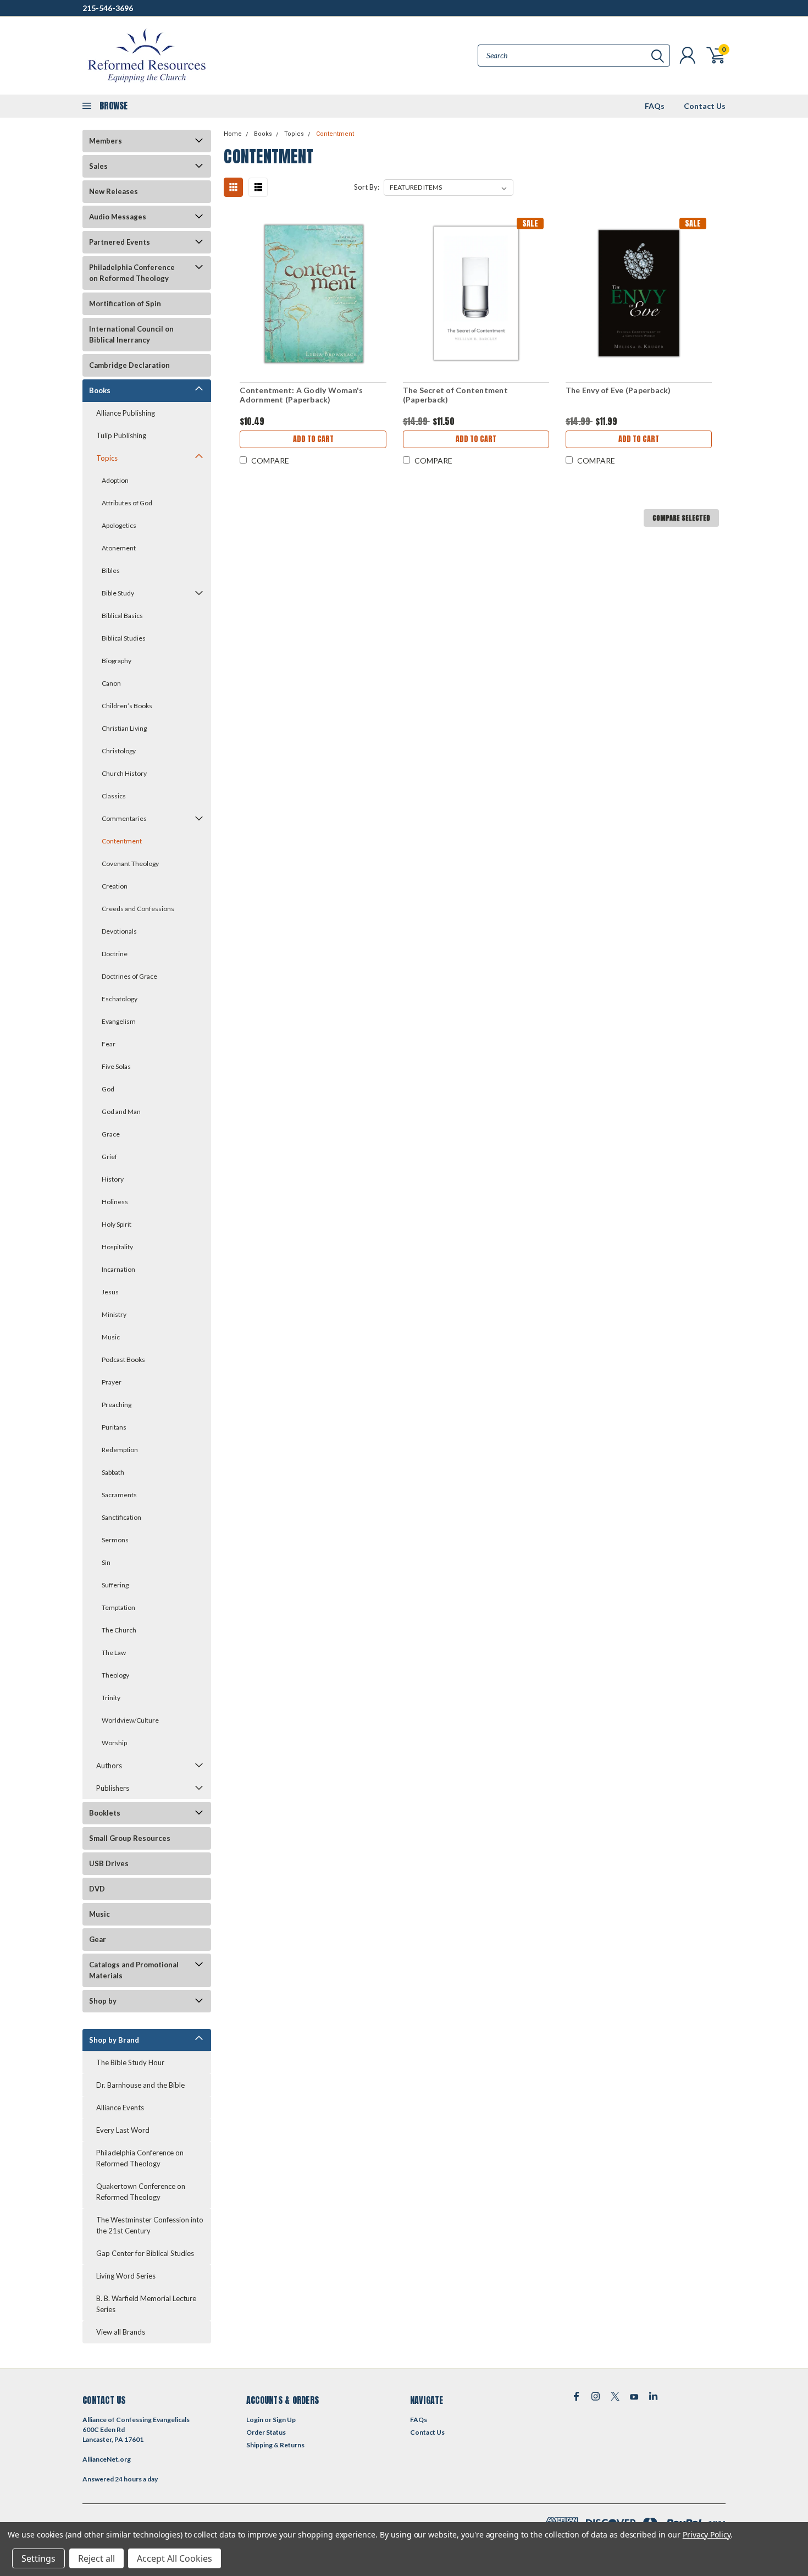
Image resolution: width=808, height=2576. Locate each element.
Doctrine (115, 954)
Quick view (313, 293)
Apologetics (119, 525)
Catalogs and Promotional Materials (134, 1970)
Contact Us (705, 106)
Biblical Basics (122, 616)
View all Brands (121, 2332)
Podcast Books (123, 1359)
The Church (119, 1630)
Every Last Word (123, 2130)
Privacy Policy (707, 2534)
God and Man (121, 1112)
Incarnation (118, 1269)
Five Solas (116, 1066)
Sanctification (121, 1517)
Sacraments (119, 1495)
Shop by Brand (114, 2040)
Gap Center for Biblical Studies (145, 2253)
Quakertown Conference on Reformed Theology (141, 2192)
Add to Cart (313, 439)
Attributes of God (127, 503)
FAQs (655, 106)
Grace (111, 1134)
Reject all (96, 2558)
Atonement (119, 548)
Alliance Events (120, 2108)
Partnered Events (120, 242)
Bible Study (118, 593)
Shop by (103, 2001)
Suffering (115, 1585)
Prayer (112, 1382)
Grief (109, 1157)
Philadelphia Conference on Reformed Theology (132, 273)
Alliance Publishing (126, 413)
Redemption (120, 1450)
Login (255, 2420)
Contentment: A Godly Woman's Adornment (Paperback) (301, 395)
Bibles (111, 570)
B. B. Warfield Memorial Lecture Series (146, 2304)
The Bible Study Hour (130, 2062)
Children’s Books (127, 706)
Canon (111, 683)
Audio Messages (118, 217)
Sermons (115, 1540)
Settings (38, 2558)
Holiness (115, 1202)
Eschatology (120, 999)
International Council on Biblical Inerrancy (131, 334)
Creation (115, 886)
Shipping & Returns (275, 2445)
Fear (109, 1044)
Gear (98, 1939)
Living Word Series (126, 2276)
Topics (107, 458)
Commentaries (124, 818)
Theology (115, 1675)
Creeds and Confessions (138, 909)
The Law (114, 1653)
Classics (114, 796)
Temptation (118, 1607)
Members (106, 141)
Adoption (115, 480)
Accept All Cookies (175, 2558)
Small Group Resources (130, 1838)
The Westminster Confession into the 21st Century (150, 2225)
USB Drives (109, 1863)
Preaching (117, 1405)
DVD (97, 1889)
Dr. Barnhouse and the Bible (140, 2085)
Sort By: (367, 187)
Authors (109, 1766)
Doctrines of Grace (129, 976)
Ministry (114, 1314)
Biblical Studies (124, 638)
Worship (114, 1743)
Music (111, 1337)
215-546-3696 (108, 8)
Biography (117, 661)
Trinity (111, 1698)
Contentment (122, 841)
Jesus (110, 1292)
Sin (106, 1562)
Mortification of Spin (125, 304)
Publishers (113, 1788)
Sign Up (284, 2420)
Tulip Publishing (121, 435)
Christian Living (124, 728)
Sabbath (113, 1472)
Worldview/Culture (130, 1720)
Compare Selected (681, 518)
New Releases (114, 191)
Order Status (266, 2432)
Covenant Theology (130, 864)
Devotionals (119, 931)
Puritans (114, 1427)
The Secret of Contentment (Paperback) (455, 395)
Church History (124, 773)
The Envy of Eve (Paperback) (618, 390)
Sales (98, 166)
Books (100, 390)
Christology (119, 751)
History (113, 1179)
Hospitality (117, 1247)
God (108, 1089)
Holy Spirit (117, 1224)
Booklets (105, 1813)
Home (233, 134)
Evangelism (119, 1021)
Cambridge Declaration (129, 365)
